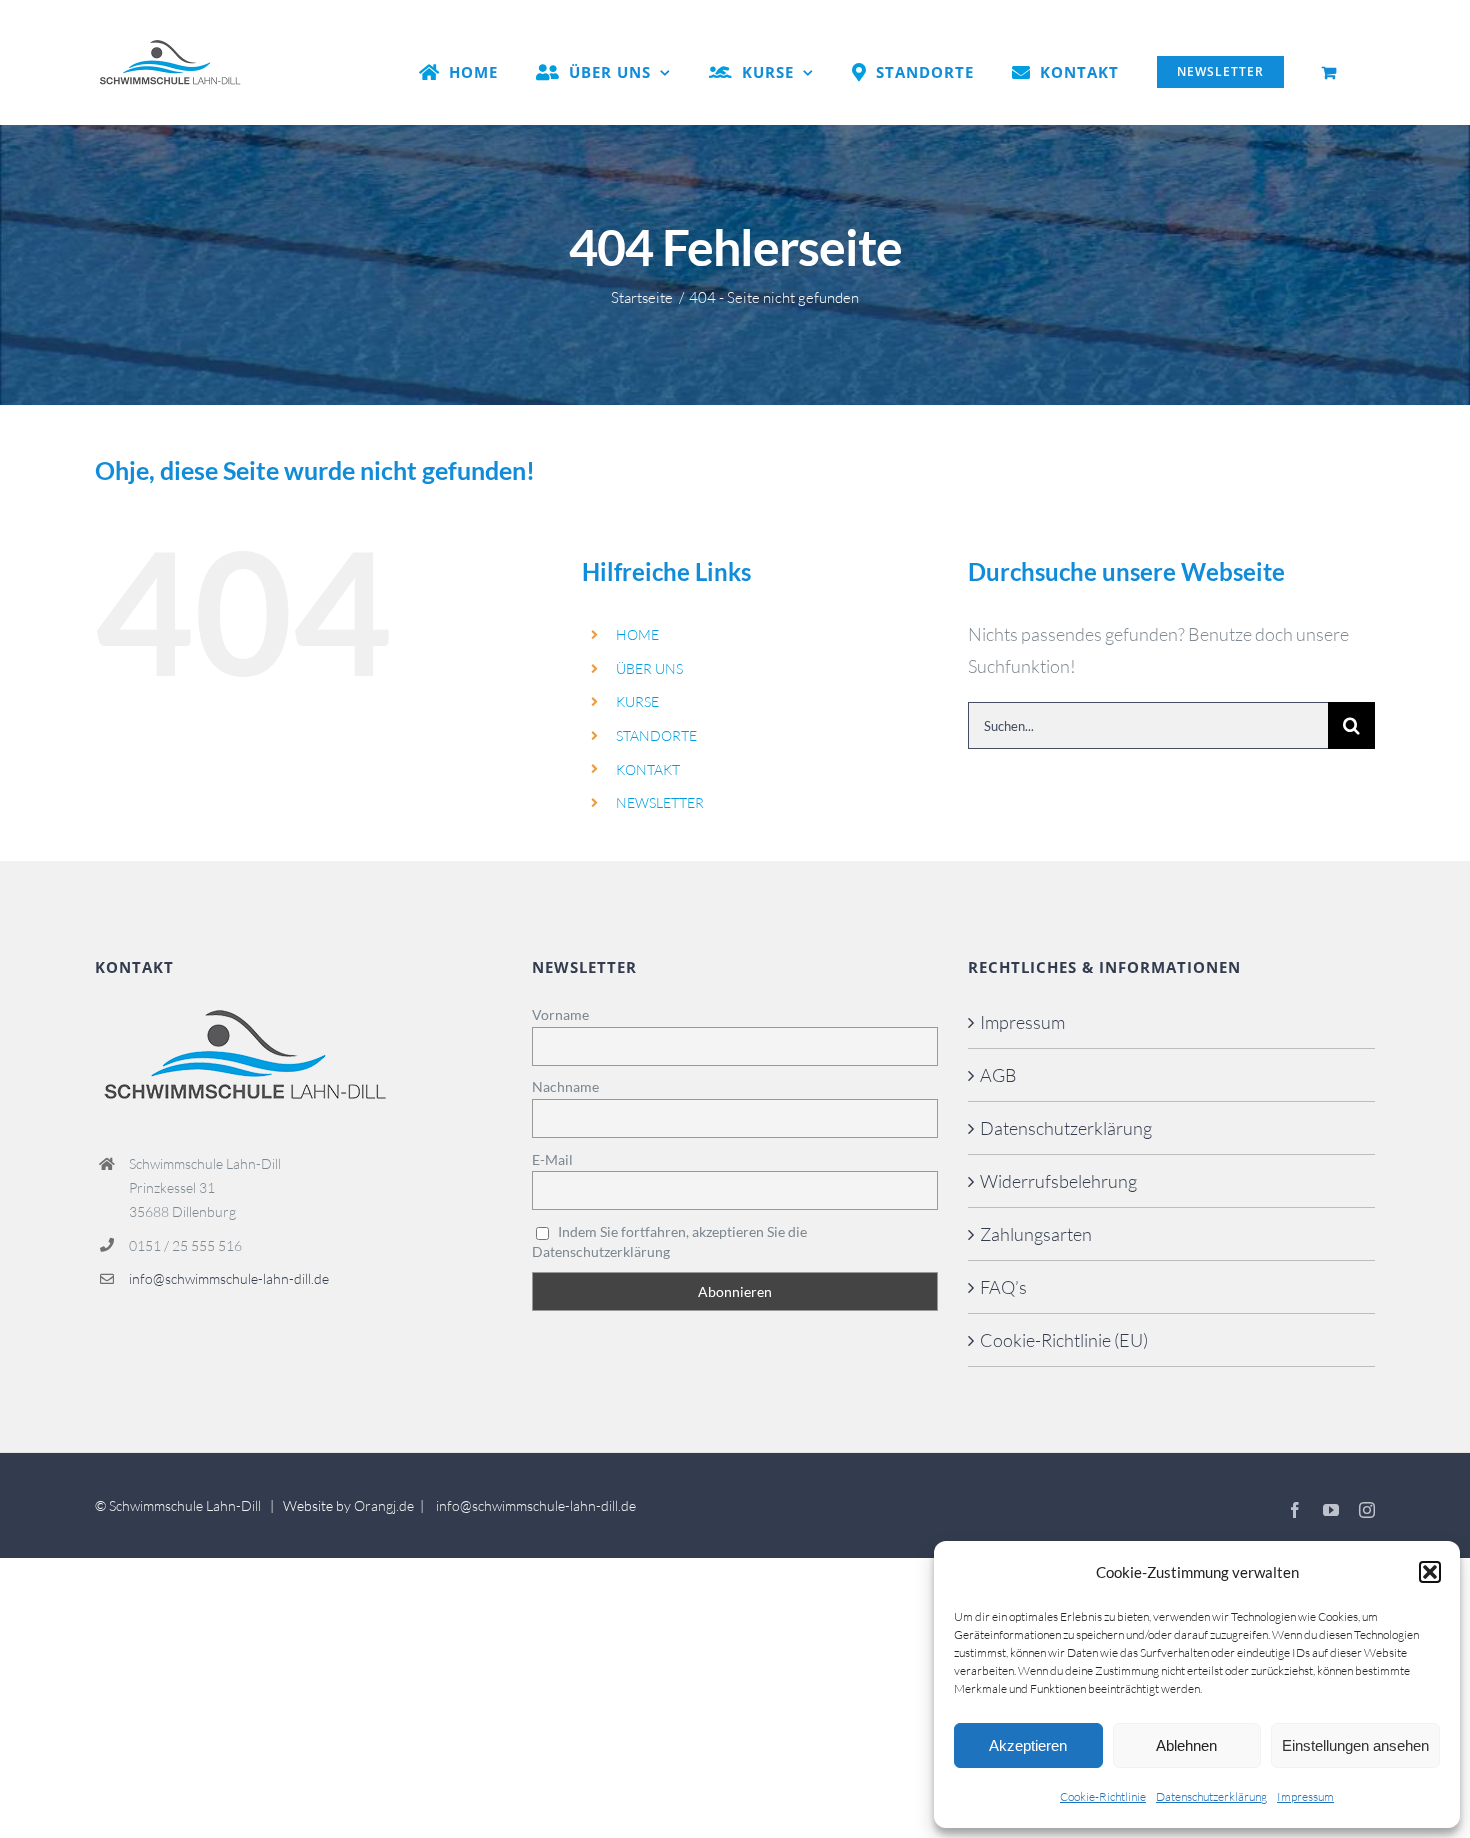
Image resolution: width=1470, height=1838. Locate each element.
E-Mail (552, 1159)
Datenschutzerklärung (1211, 1796)
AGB (998, 1075)
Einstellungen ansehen (1355, 1745)
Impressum (1305, 1796)
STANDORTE (656, 735)
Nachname (565, 1086)
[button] (1430, 1572)
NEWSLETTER (660, 802)
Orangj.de (384, 1505)
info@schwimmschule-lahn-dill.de (229, 1278)
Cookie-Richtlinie (1103, 1796)
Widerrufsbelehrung (1058, 1181)
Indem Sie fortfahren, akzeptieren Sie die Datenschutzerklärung (670, 1241)
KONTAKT (648, 769)
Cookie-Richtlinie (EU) (1064, 1340)
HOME (637, 634)
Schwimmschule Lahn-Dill (185, 1505)
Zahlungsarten (1036, 1234)
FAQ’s (1003, 1287)
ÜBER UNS (649, 668)
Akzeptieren (1028, 1745)
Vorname (560, 1014)
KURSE (637, 701)
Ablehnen (1186, 1745)
